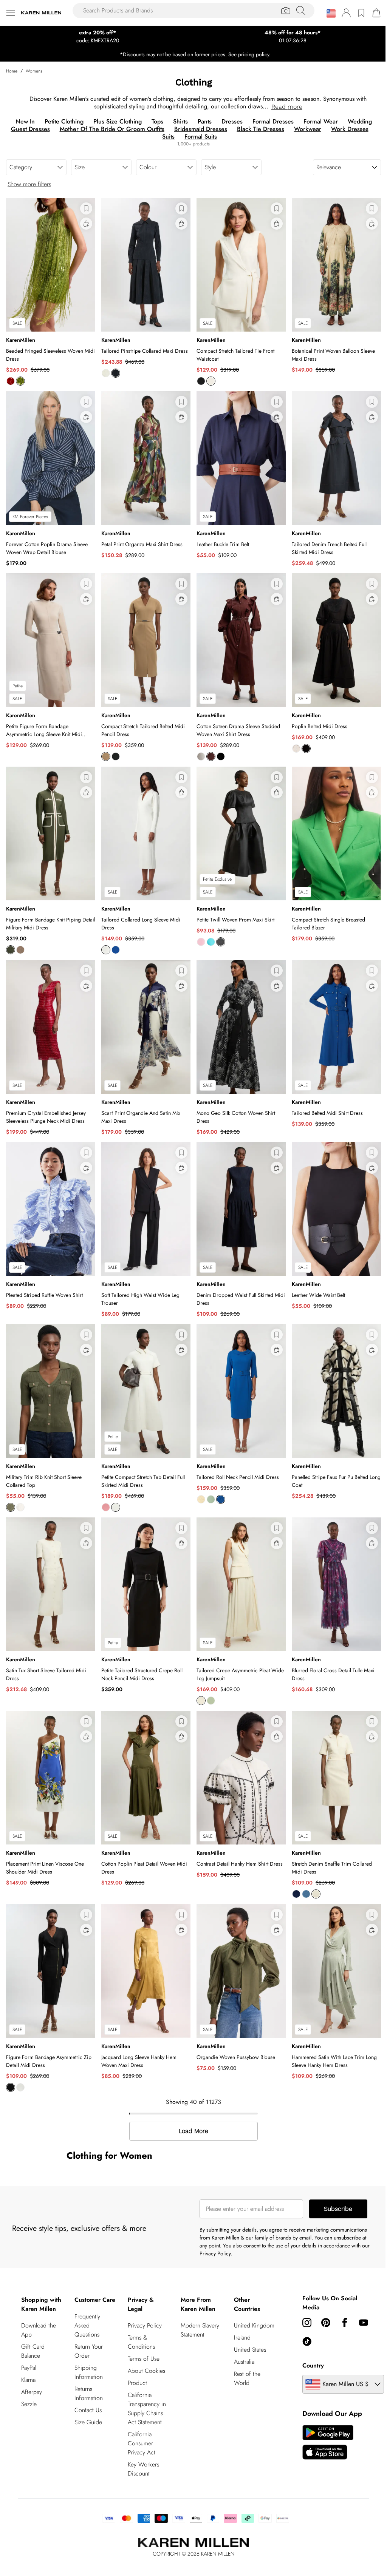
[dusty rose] (104, 1492)
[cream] (312, 1875)
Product (135, 2361)
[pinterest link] (321, 2301)
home (12, 71)
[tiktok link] (321, 2320)
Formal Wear (318, 121)
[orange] (11, 379)
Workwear (305, 129)
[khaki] (11, 941)
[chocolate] (208, 750)
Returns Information (87, 2381)
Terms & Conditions (139, 2321)
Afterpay (32, 2370)
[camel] (104, 750)
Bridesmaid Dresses (198, 129)
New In (22, 121)
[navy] (114, 371)
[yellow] (198, 1484)
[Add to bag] (85, 224)
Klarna (28, 2358)
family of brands (270, 2216)
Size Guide (87, 2410)
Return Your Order (87, 2339)
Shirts (177, 121)
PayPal (29, 2346)
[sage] (208, 1484)
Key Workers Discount (142, 2447)
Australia (241, 2349)
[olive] (11, 1492)
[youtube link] (302, 2320)
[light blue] (302, 1875)
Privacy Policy (143, 2304)
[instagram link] (302, 2301)
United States (247, 2337)
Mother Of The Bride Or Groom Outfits (109, 129)
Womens (34, 71)
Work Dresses (347, 129)
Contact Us (87, 2398)
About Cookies (145, 2349)
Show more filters (29, 184)
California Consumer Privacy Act (140, 2422)
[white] (198, 750)
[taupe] (20, 941)
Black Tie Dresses (258, 129)
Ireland (239, 2325)
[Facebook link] (340, 2301)
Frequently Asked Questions (86, 2313)
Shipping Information (87, 2360)
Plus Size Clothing (115, 121)
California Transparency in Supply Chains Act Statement (145, 2387)
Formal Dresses (270, 121)
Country (309, 2344)
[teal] (208, 933)
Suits (166, 137)
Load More (191, 2110)
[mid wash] (292, 1875)
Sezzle (29, 2382)
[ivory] (104, 371)
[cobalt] (114, 941)
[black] (198, 379)
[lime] (20, 379)
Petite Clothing (61, 121)
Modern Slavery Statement (197, 2308)
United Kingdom (242, 2308)
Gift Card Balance (33, 2330)
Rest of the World (244, 2366)
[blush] (198, 933)
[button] (325, 14)
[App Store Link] (323, 2421)
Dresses (229, 121)
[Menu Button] (11, 13)
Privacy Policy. (213, 2232)
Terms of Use (142, 2337)
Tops (154, 121)
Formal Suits (198, 137)
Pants (202, 121)
